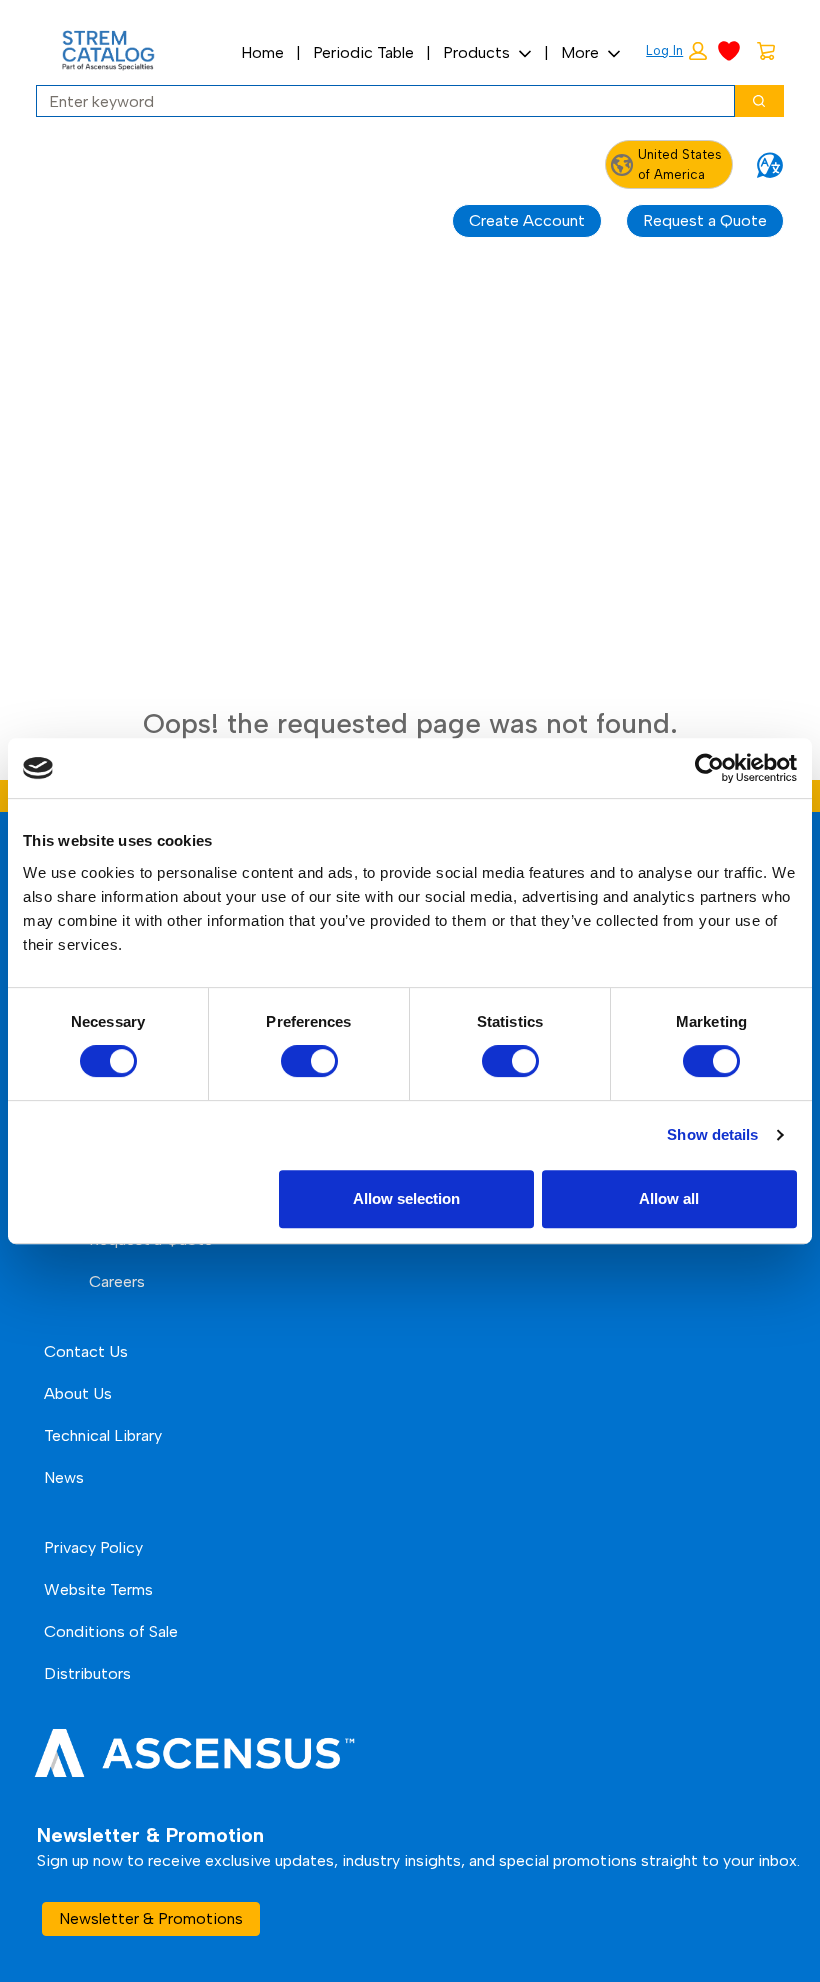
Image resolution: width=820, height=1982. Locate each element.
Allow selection (406, 1198)
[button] (676, 51)
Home (262, 52)
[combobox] (377, 101)
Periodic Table (363, 52)
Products (476, 52)
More (580, 52)
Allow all (669, 1198)
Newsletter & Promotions (151, 1918)
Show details (712, 1134)
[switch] (309, 1061)
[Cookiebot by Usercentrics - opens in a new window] (709, 768)
